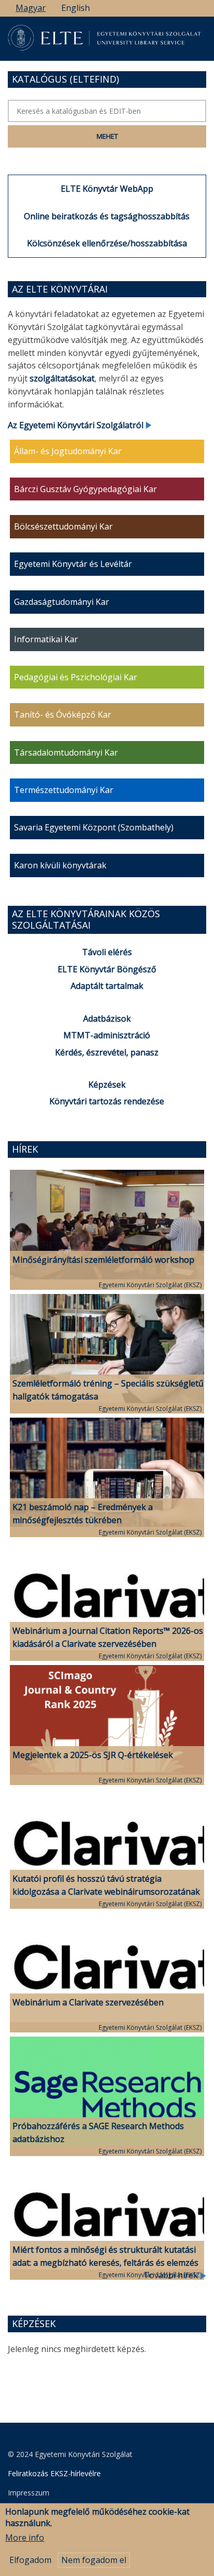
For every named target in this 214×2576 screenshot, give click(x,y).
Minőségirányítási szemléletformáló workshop (103, 1260)
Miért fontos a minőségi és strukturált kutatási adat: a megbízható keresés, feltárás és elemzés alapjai (105, 2263)
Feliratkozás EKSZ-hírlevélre (54, 2473)
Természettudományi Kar (64, 790)
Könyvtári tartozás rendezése (107, 1101)
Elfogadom (30, 2560)
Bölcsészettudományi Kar (63, 526)
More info (25, 2538)
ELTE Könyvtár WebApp (107, 189)
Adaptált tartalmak (107, 986)
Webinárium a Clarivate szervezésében (88, 2002)
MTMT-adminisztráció (107, 1035)
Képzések (107, 1085)
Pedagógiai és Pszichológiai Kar (76, 677)
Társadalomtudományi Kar (66, 752)
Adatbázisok (107, 1019)
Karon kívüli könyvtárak (60, 865)
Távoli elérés (107, 952)
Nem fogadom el (94, 2560)
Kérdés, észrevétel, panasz (107, 1052)
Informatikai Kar (46, 639)
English (76, 8)
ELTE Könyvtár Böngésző (107, 969)
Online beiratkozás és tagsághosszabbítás (107, 216)
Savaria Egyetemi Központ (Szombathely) (94, 827)
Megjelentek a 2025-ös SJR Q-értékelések (93, 1755)
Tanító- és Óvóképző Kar (63, 715)
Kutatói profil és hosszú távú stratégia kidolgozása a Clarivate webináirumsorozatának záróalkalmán (106, 1892)
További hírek (172, 2275)
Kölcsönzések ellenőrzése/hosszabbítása (107, 243)
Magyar (31, 8)
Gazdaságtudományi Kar (62, 602)
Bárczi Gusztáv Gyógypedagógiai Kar (85, 489)
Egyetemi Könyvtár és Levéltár (73, 564)
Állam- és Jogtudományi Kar (68, 451)
